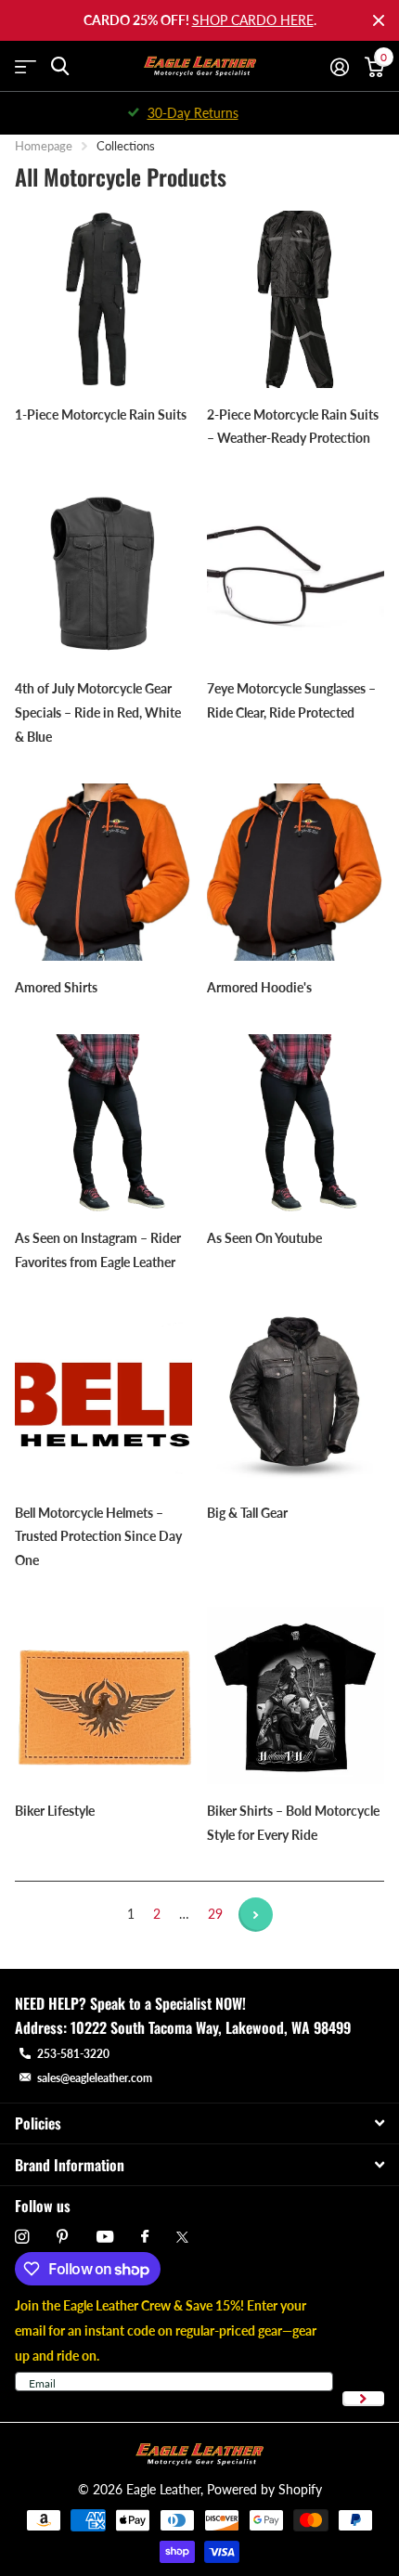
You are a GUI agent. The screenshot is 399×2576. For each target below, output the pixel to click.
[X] (182, 2237)
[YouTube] (105, 2238)
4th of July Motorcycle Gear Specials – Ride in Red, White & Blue (98, 712)
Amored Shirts (58, 987)
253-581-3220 (73, 2054)
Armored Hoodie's (261, 987)
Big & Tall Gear (249, 1513)
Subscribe (363, 2399)
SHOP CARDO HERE (253, 20)
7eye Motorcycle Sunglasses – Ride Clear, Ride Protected (291, 700)
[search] (60, 66)
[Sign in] (339, 67)
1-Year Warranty (210, 113)
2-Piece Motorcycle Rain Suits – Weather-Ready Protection (293, 427)
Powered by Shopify (264, 2489)
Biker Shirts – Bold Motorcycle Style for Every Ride (293, 1823)
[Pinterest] (63, 2237)
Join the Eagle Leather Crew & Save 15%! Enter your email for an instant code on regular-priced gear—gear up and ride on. (166, 2330)
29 (215, 1914)
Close (379, 20)
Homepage (44, 146)
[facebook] (145, 2237)
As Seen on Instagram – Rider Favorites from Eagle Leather (98, 1250)
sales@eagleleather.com (95, 2078)
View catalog (26, 66)
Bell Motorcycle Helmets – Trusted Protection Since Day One (98, 1537)
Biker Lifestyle (56, 1811)
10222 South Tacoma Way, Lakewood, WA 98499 (211, 2027)
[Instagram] (22, 2237)
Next (256, 1915)
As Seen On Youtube (266, 1238)
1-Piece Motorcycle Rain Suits (102, 414)
